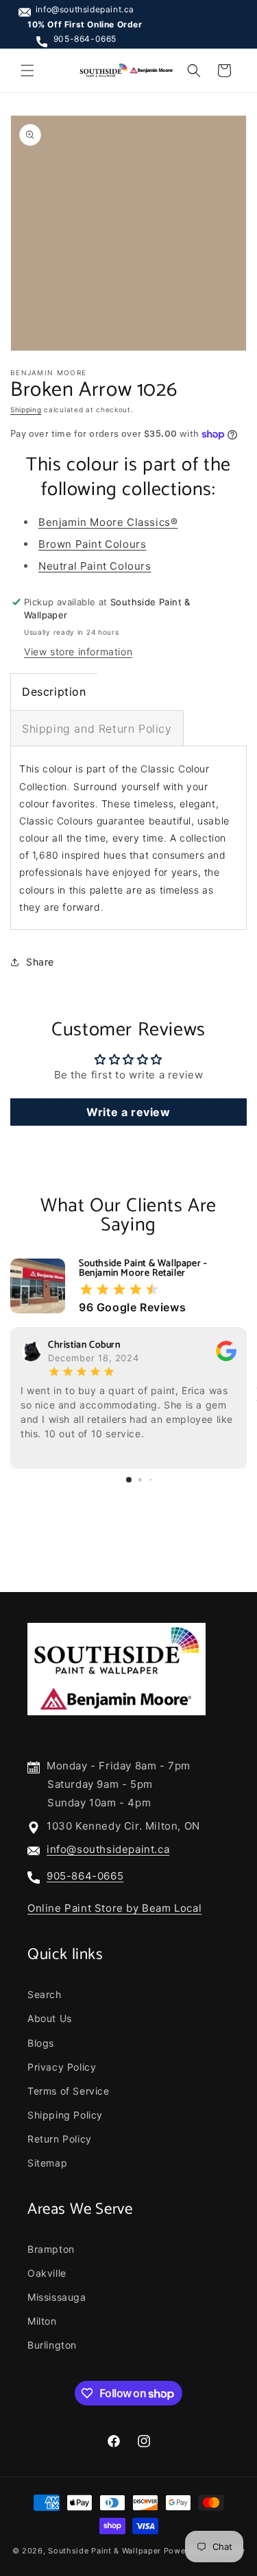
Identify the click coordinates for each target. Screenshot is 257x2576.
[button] (27, 71)
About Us (50, 2018)
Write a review (128, 1112)
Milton (42, 2321)
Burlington (52, 2345)
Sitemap (47, 2163)
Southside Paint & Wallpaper (105, 2551)
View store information (78, 652)
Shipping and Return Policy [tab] (97, 729)
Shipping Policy (65, 2115)
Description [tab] (54, 692)
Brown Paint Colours (92, 544)
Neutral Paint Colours (95, 566)
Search (45, 1994)
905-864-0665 (85, 39)
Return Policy (60, 2139)
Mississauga (57, 2297)
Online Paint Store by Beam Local (114, 1908)
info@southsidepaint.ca (85, 9)
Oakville (47, 2273)
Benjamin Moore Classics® (108, 522)
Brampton (51, 2249)
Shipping (26, 409)
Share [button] (40, 962)
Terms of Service (69, 2091)
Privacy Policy (62, 2067)
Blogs (41, 2043)
